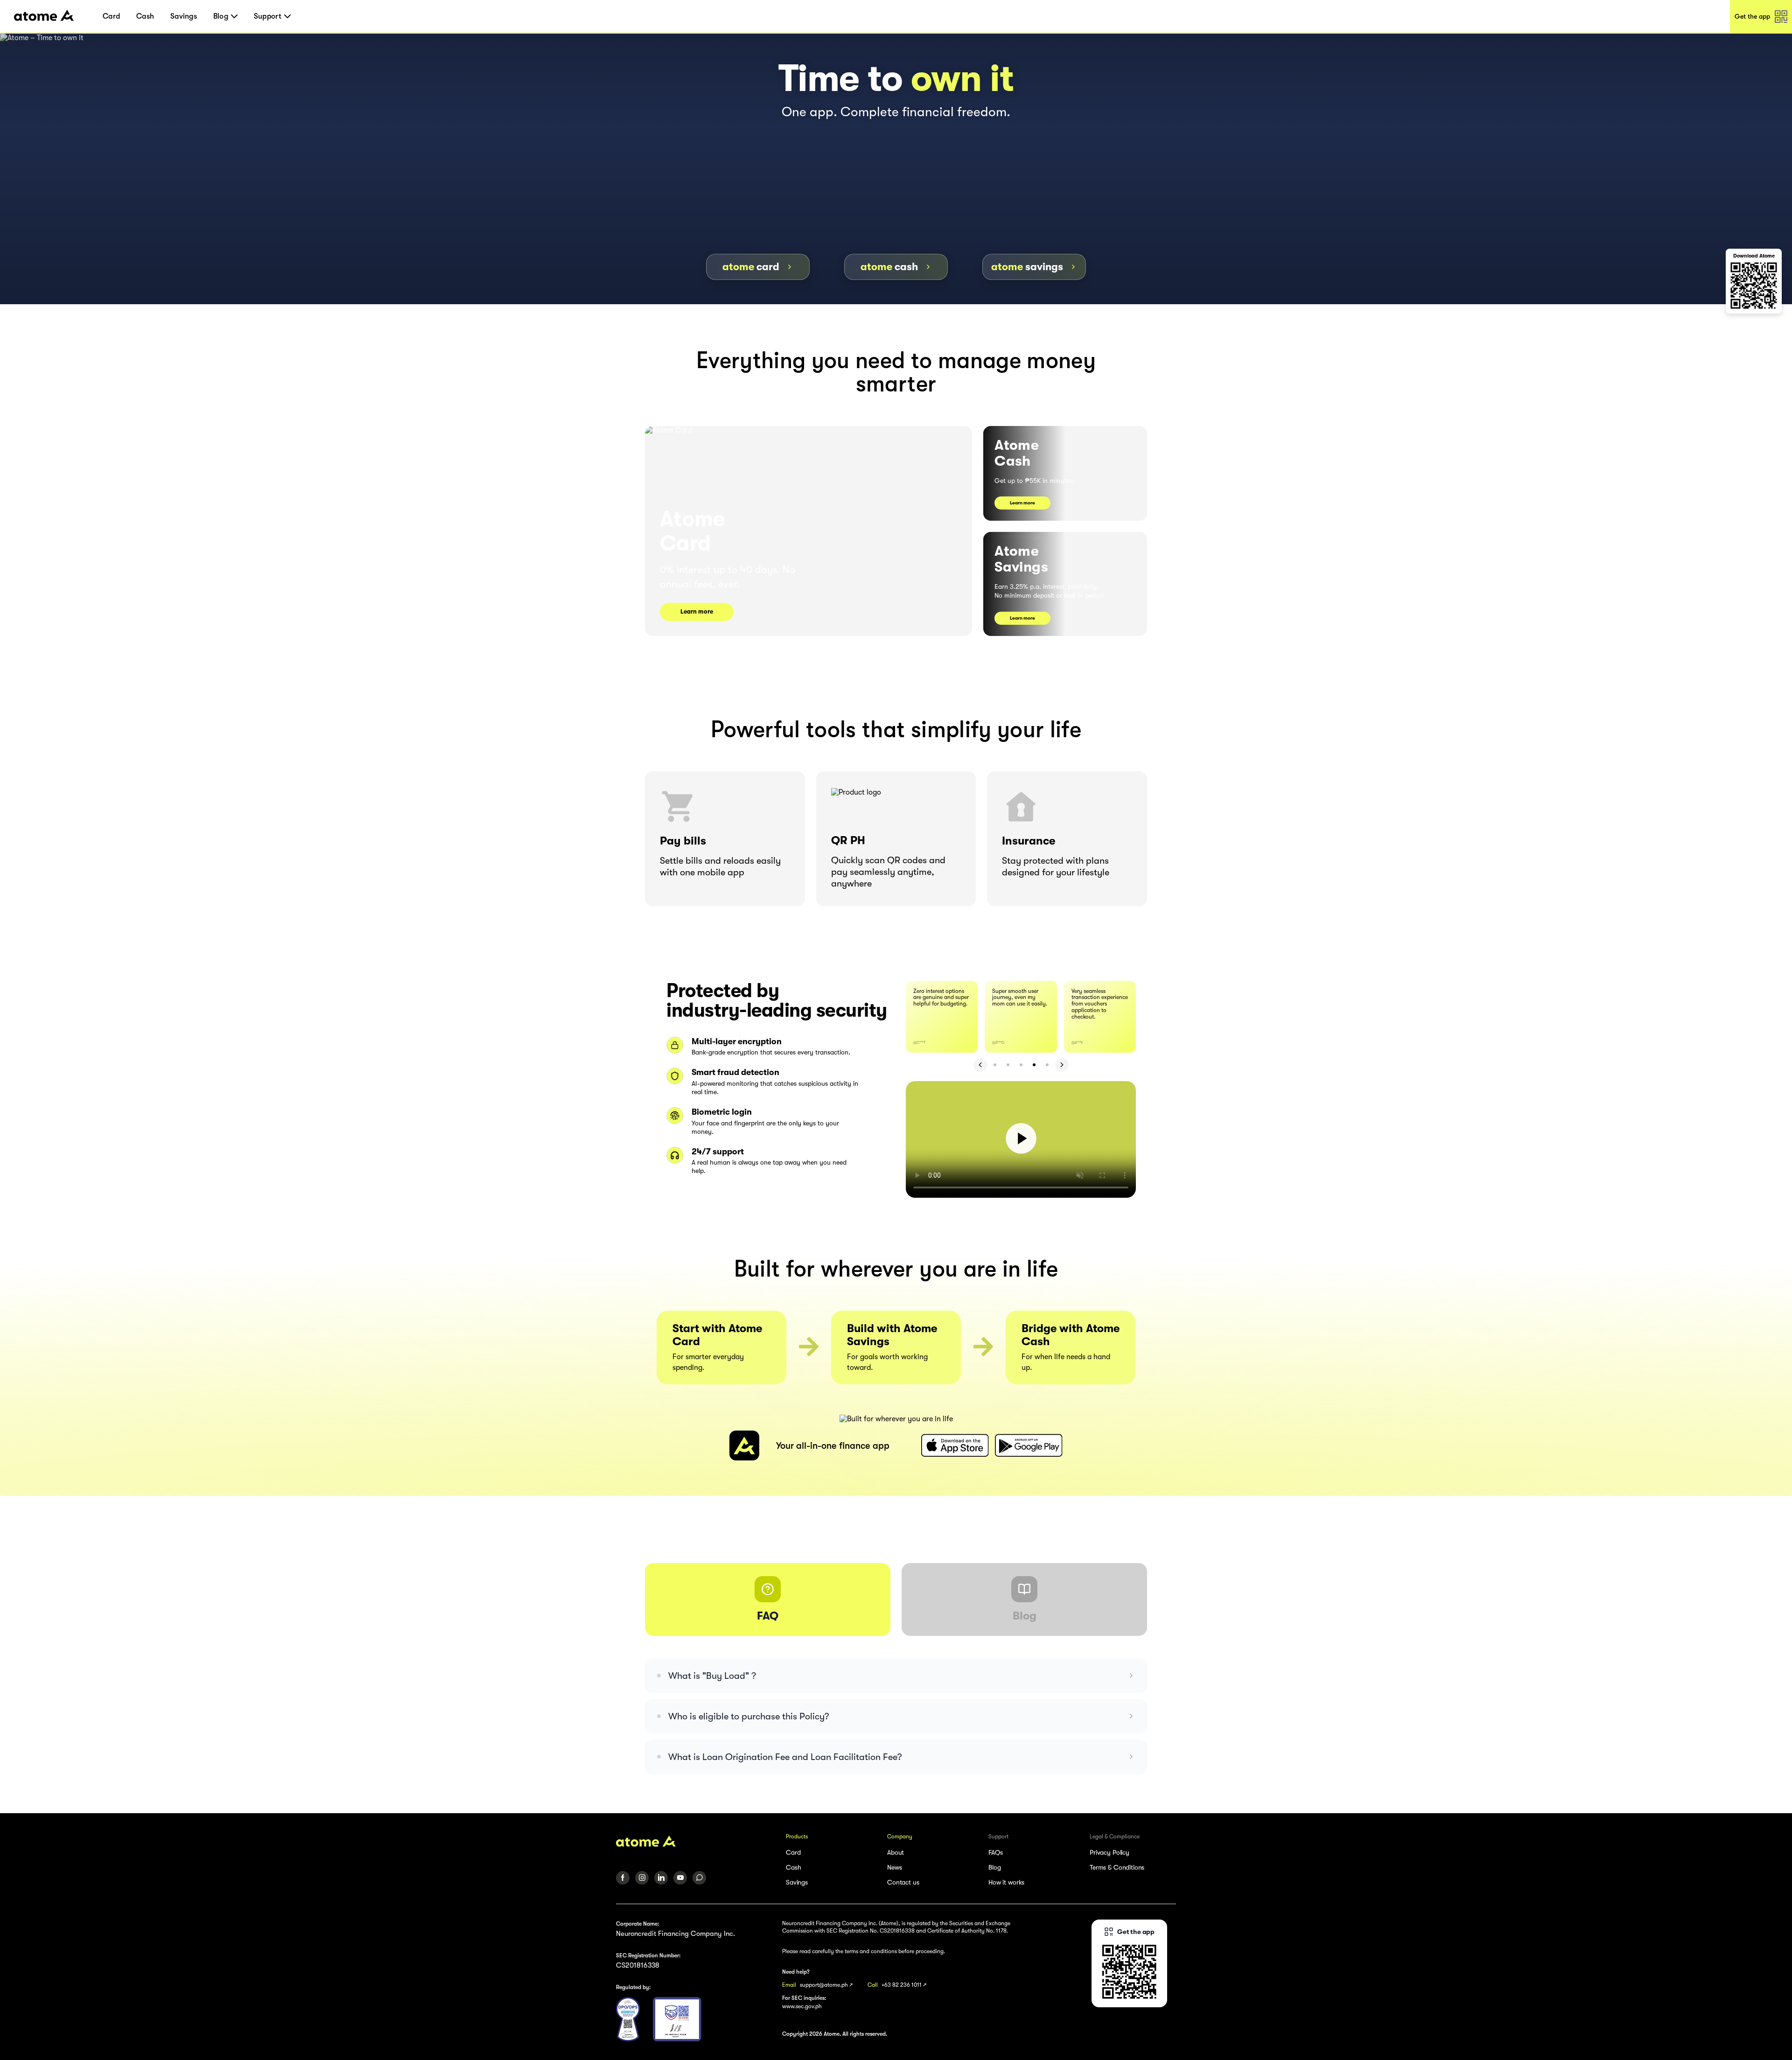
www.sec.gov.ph (802, 2006)
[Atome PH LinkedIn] (661, 1878)
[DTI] (677, 2019)
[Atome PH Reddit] (699, 1878)
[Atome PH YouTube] (680, 1878)
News (894, 1867)
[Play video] (1021, 1139)
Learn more (697, 611)
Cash (145, 16)
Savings (184, 16)
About (896, 1852)
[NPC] (628, 2019)
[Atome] (695, 1841)
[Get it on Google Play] (1029, 1445)
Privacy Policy (1109, 1852)
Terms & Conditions (1117, 1867)
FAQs (995, 1852)
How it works (1006, 1882)
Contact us (903, 1882)
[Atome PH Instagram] (642, 1878)
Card (111, 16)
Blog (994, 1867)
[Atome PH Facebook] (623, 1878)
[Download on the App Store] (955, 1445)
